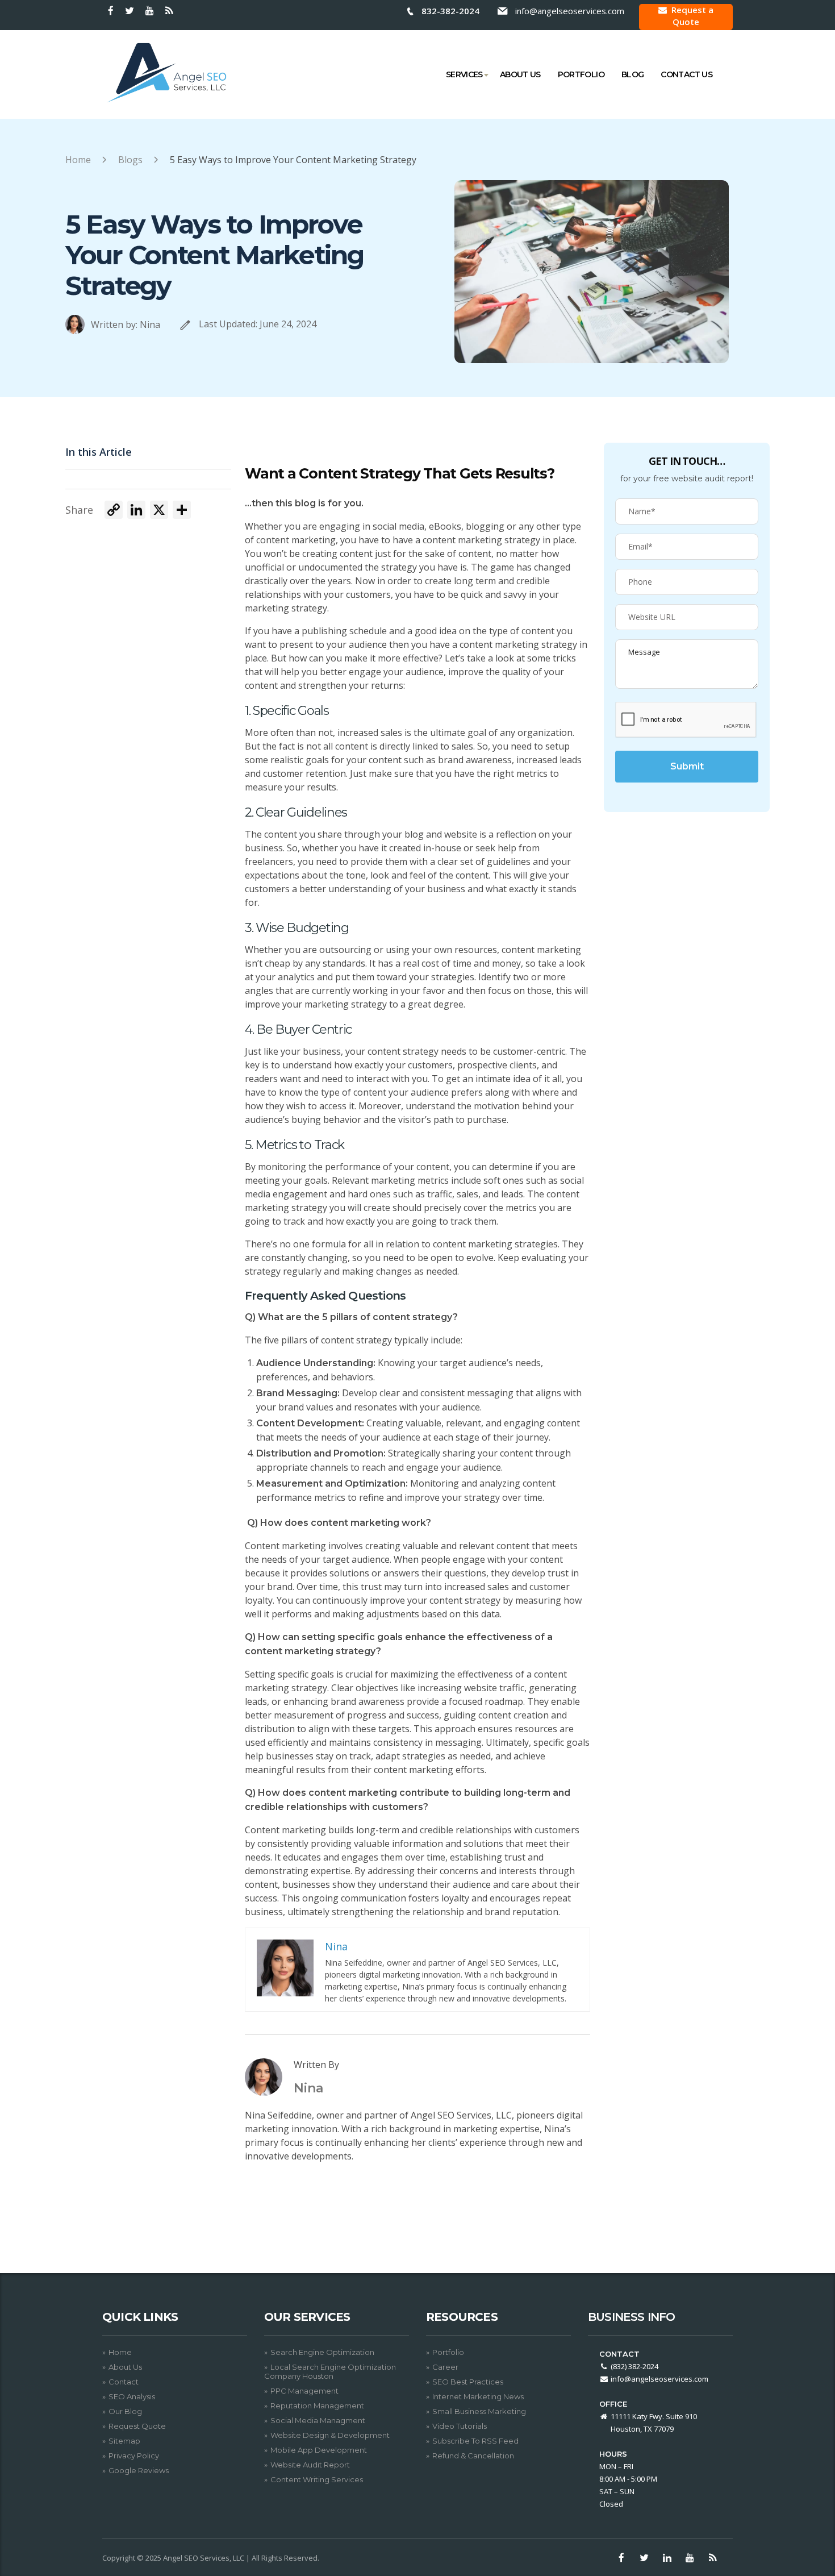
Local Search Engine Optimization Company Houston (330, 2371)
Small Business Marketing (479, 2411)
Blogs (130, 160)
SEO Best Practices (468, 2382)
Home (78, 160)
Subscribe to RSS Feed (475, 2441)
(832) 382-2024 (634, 2366)
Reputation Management (317, 2406)
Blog (632, 74)
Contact (124, 2382)
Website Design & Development (330, 2435)
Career (445, 2367)
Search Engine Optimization (322, 2352)
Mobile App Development (319, 2450)
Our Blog (125, 2411)
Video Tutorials (460, 2426)
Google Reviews (139, 2470)
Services (464, 74)
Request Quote (137, 2426)
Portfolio (581, 74)
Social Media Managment (318, 2420)
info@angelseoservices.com (570, 11)
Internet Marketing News (478, 2396)
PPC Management (304, 2391)
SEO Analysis (132, 2396)
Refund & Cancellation (473, 2456)
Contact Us (686, 74)
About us (520, 74)
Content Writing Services (317, 2479)
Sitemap (124, 2441)
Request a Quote (692, 16)
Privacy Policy (134, 2456)
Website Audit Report (310, 2465)
